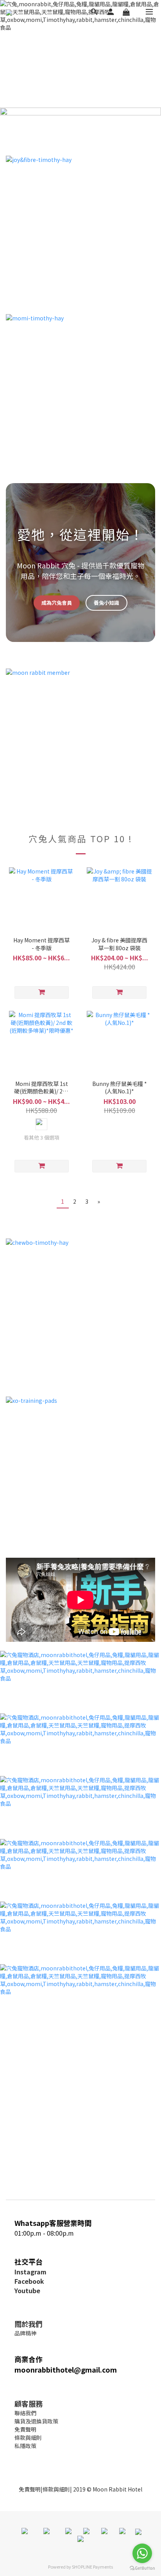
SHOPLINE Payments (92, 2567)
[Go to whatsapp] (142, 2553)
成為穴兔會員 (57, 603)
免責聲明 (30, 2489)
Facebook (29, 2281)
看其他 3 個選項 (42, 1138)
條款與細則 (56, 2489)
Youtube (27, 2290)
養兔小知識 (106, 603)
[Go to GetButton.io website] (142, 2568)
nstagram (31, 2272)
